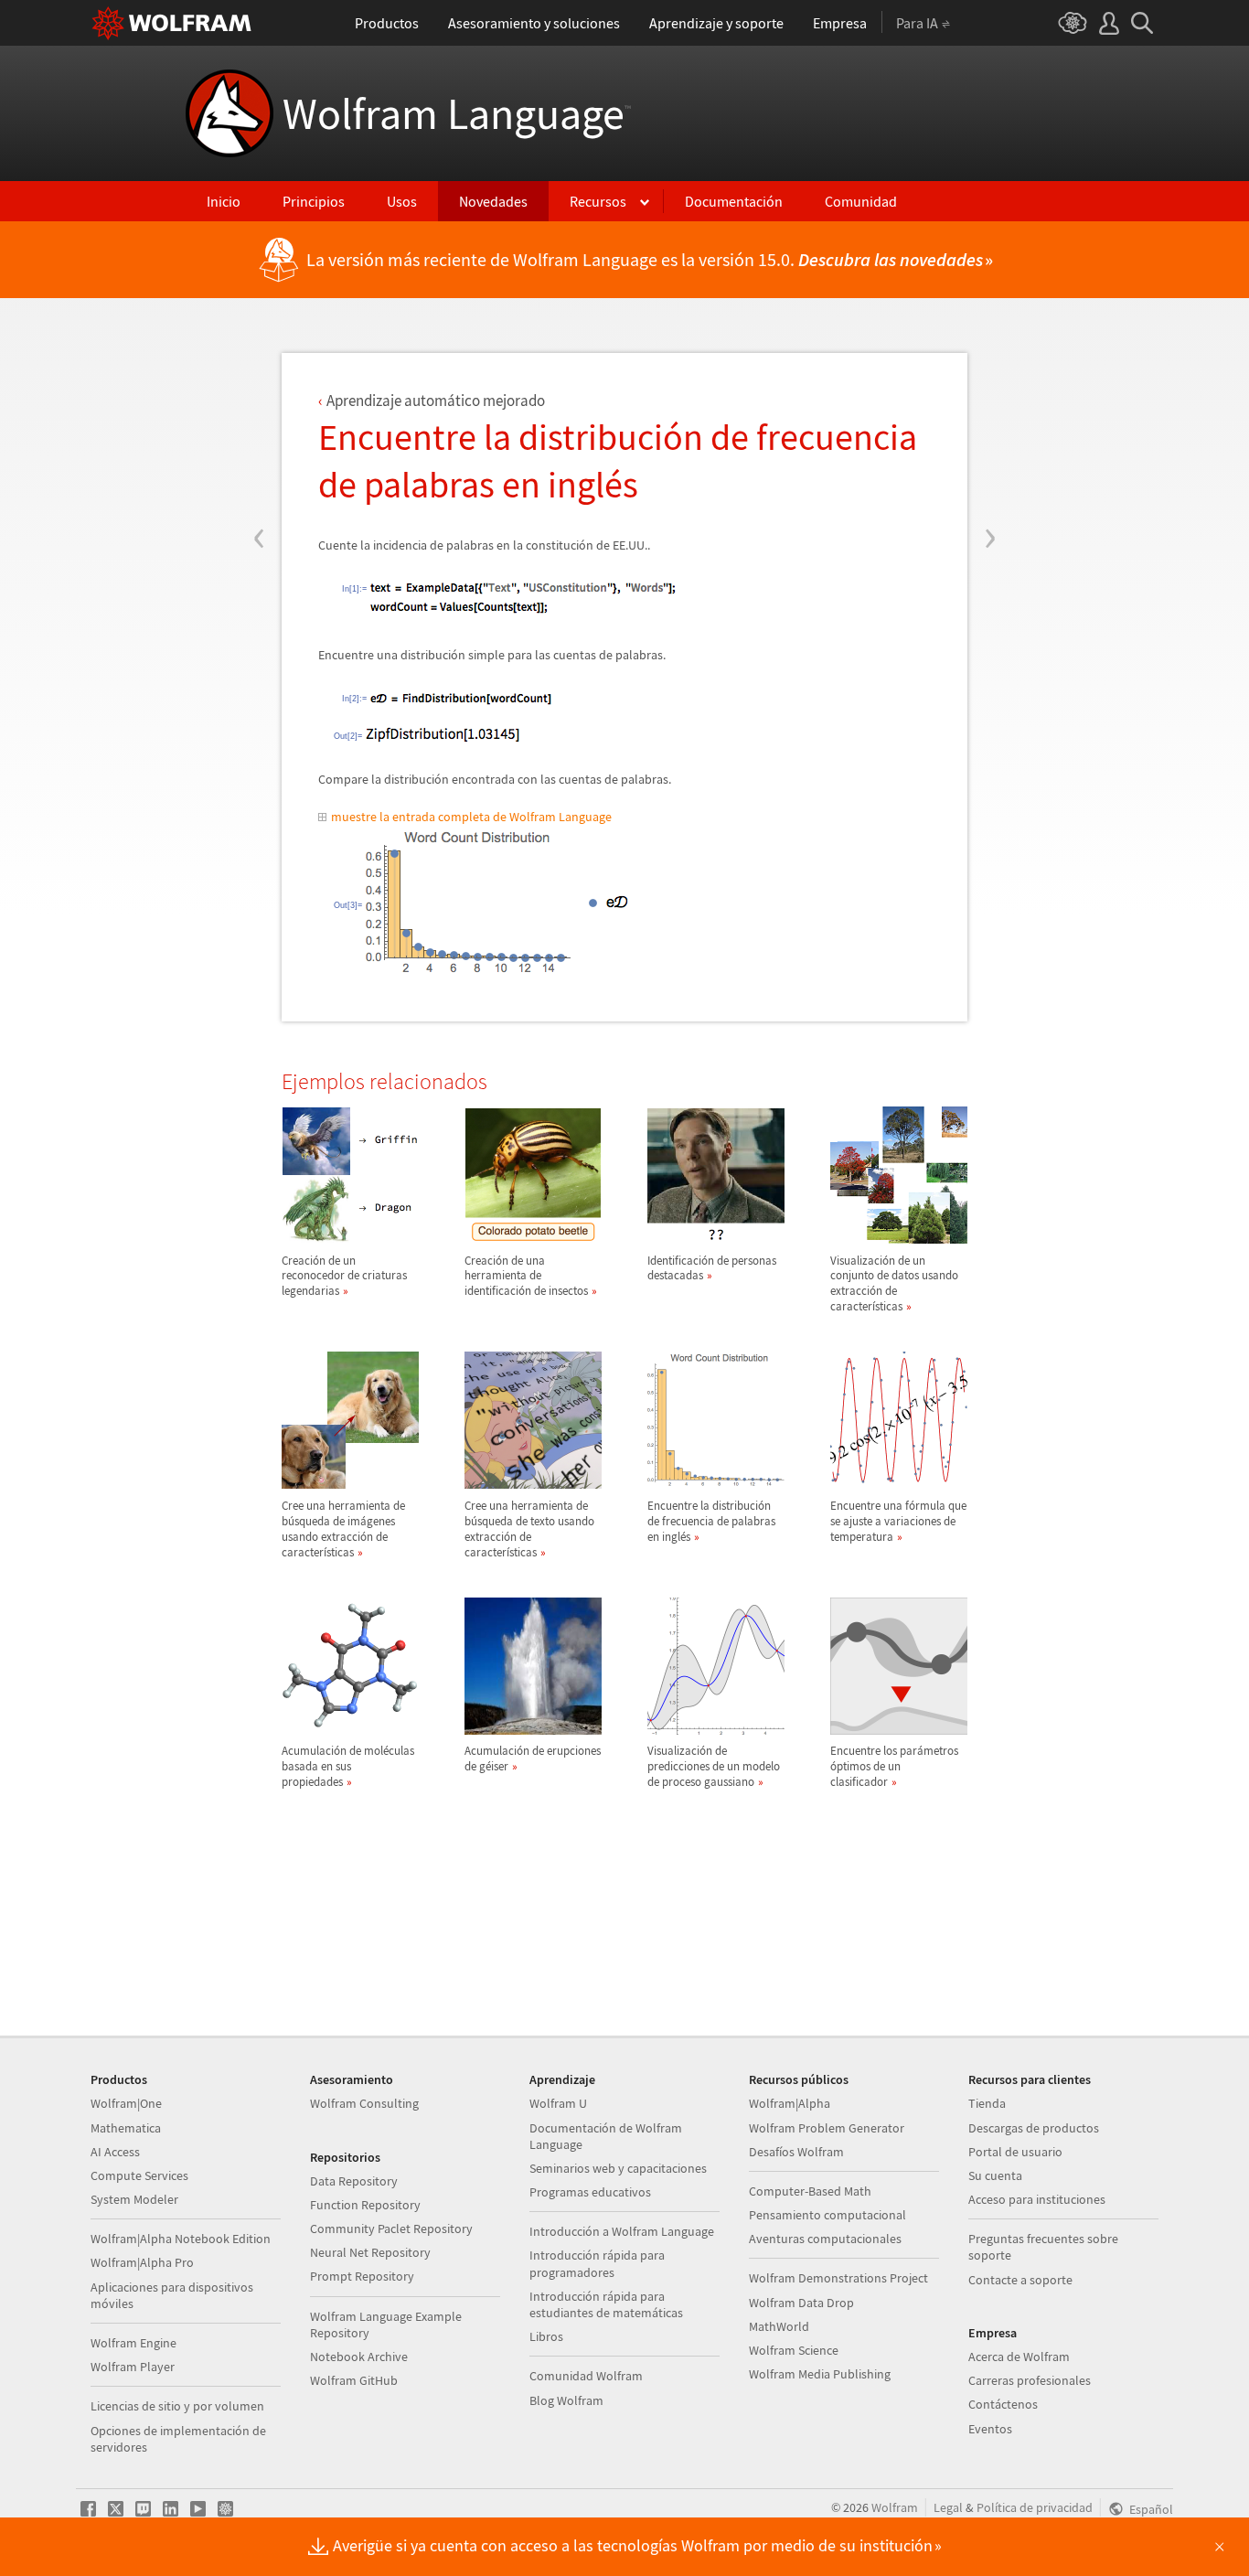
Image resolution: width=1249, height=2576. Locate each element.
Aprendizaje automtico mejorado (436, 401)
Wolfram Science (794, 2350)
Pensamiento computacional (827, 2215)
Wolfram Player (133, 2367)
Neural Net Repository (370, 2252)
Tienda (987, 2103)
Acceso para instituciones (1037, 2199)
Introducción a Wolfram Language (622, 2231)
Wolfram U (558, 2103)
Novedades (493, 201)
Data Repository (354, 2181)
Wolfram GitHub (354, 2380)
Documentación (734, 201)
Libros (546, 2336)
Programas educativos (590, 2192)
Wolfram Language (457, 113)
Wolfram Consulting (364, 2103)
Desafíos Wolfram (796, 2152)
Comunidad (861, 201)
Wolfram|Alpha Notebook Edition (181, 2239)
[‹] (259, 428)
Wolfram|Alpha (790, 2103)
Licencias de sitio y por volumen (177, 2406)
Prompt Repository (362, 2276)
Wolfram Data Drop (801, 2303)
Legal (948, 2507)
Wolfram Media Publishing (820, 2374)
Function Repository (365, 2205)
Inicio (224, 201)
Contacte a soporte (1020, 2280)
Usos (402, 201)
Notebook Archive (359, 2357)
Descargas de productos (1034, 2128)
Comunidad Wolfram (586, 2376)
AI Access (115, 2152)
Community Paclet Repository (391, 2229)
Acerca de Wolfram (1019, 2357)
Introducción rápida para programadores (597, 2263)
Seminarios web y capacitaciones (618, 2168)
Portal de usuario (1015, 2152)
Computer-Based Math (810, 2191)
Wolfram (895, 2507)
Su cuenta (995, 2175)
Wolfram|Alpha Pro (142, 2262)
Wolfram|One (126, 2103)
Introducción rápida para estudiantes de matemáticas (606, 2304)
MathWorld (779, 2326)
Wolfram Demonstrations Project (838, 2278)
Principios (314, 201)
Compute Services (139, 2175)
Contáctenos (1003, 2404)
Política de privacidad (1035, 2507)
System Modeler (134, 2199)
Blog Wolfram (566, 2400)
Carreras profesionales (1030, 2380)
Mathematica (126, 2128)
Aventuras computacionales (825, 2239)
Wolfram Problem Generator (827, 2128)
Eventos (990, 2429)
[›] (990, 428)
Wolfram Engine (133, 2343)
